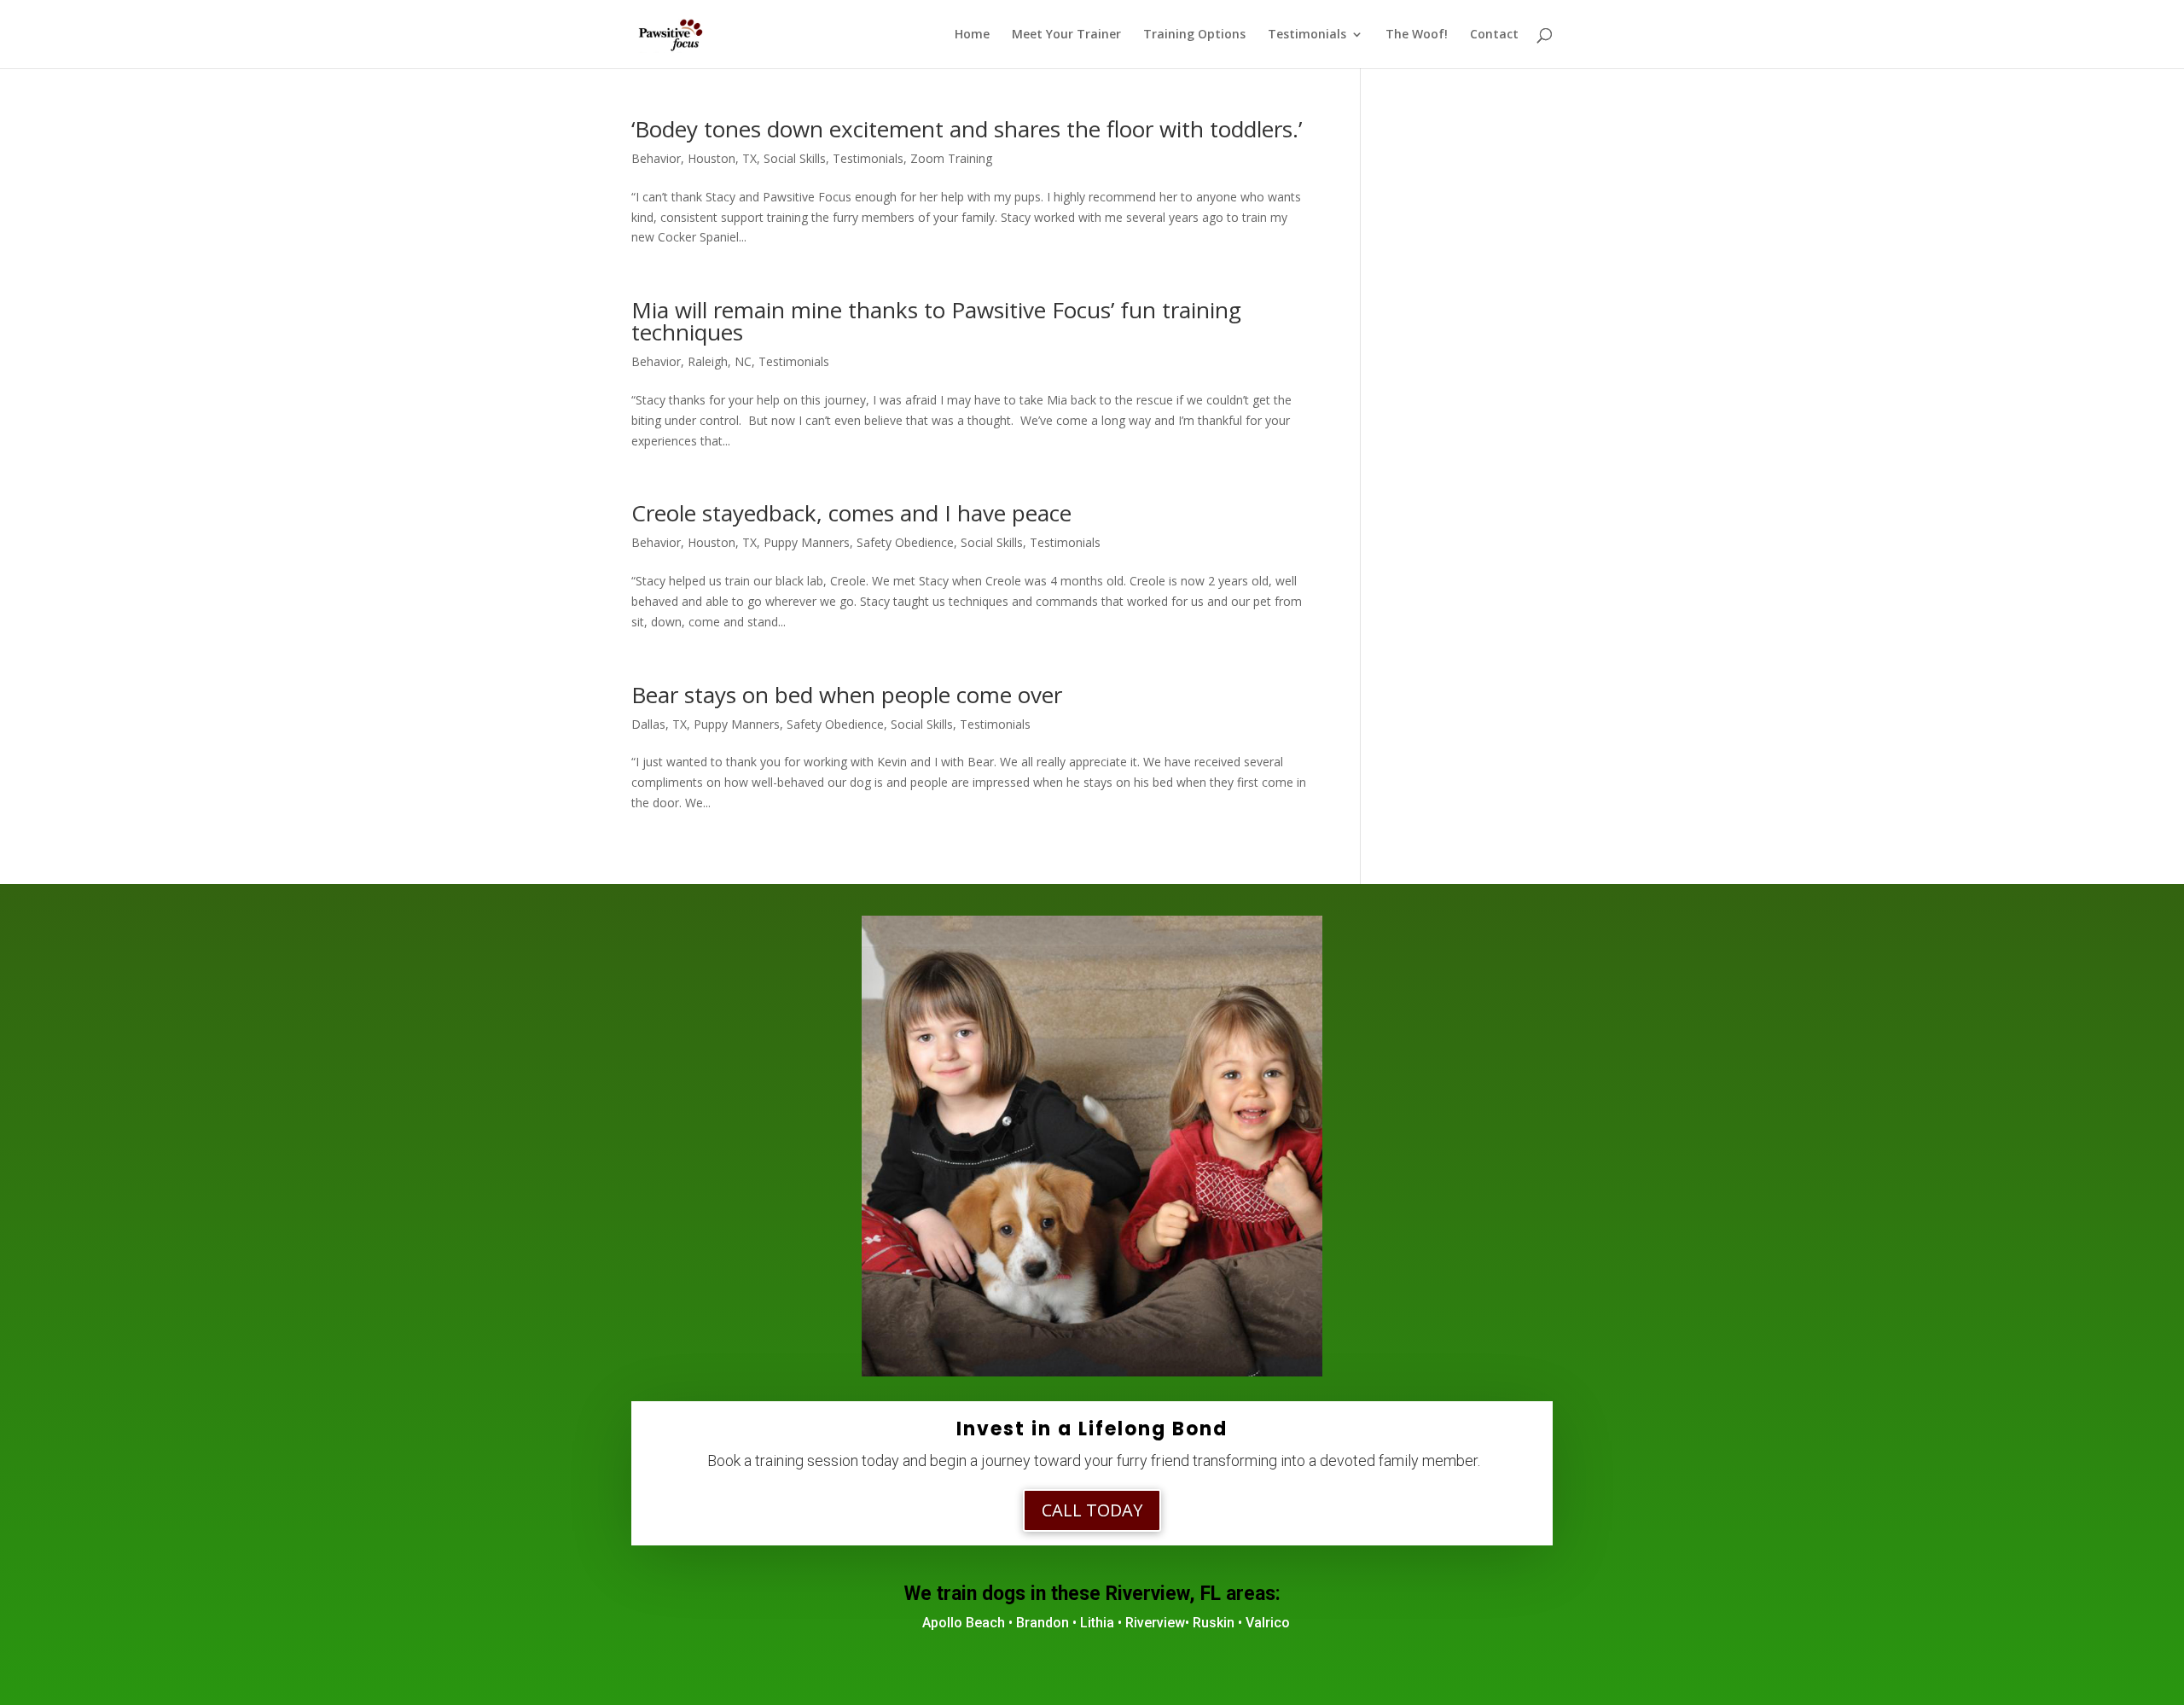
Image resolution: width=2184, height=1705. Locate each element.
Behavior (656, 158)
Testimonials (1307, 35)
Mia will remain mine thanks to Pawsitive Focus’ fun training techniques (936, 321)
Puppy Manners (807, 542)
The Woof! (1417, 35)
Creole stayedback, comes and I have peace (851, 513)
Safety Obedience (905, 542)
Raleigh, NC (720, 361)
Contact (1494, 35)
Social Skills (795, 158)
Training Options (1194, 35)
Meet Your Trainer (1066, 35)
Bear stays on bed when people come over (847, 695)
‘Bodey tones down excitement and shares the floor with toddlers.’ (967, 129)
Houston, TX (722, 158)
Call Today (1092, 1510)
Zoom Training (951, 158)
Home (972, 35)
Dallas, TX (659, 724)
